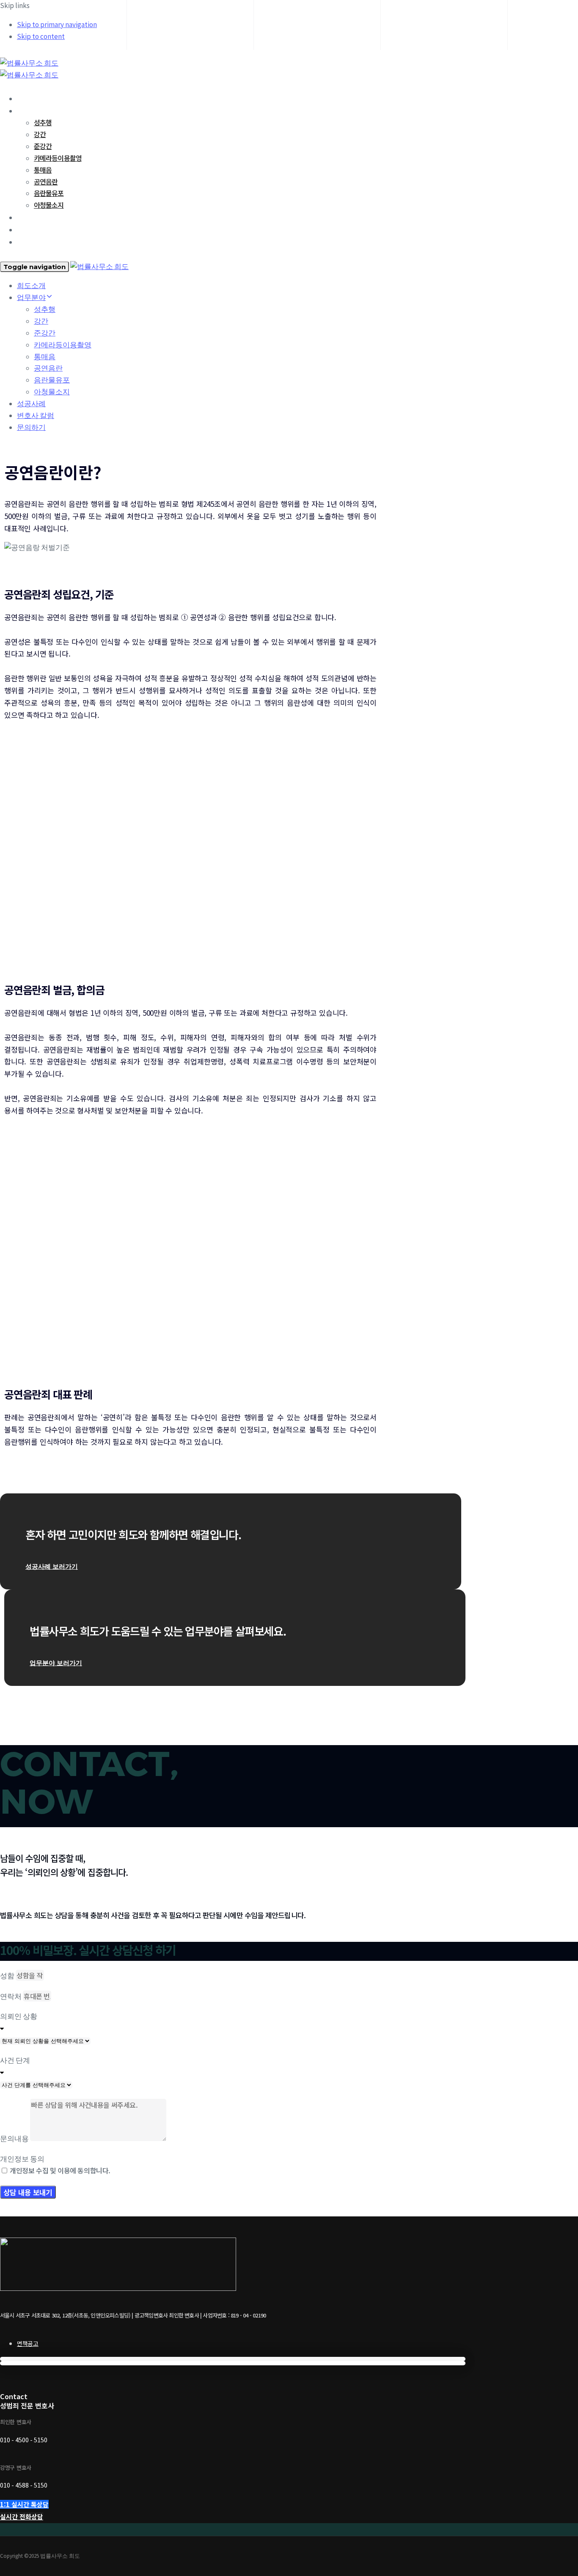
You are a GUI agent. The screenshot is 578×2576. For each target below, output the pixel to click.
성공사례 (29, 217)
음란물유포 (49, 193)
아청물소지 (49, 205)
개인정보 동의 (22, 2159)
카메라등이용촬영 (58, 158)
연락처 (11, 1996)
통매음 (43, 170)
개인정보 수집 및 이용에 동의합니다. (60, 2170)
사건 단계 (15, 2060)
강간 (40, 134)
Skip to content (41, 36)
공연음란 (46, 181)
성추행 (43, 122)
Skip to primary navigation (57, 25)
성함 (8, 1976)
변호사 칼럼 (33, 229)
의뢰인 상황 (19, 2016)
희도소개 (29, 98)
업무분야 (29, 110)
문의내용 (15, 2139)
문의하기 (29, 242)
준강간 (43, 146)
